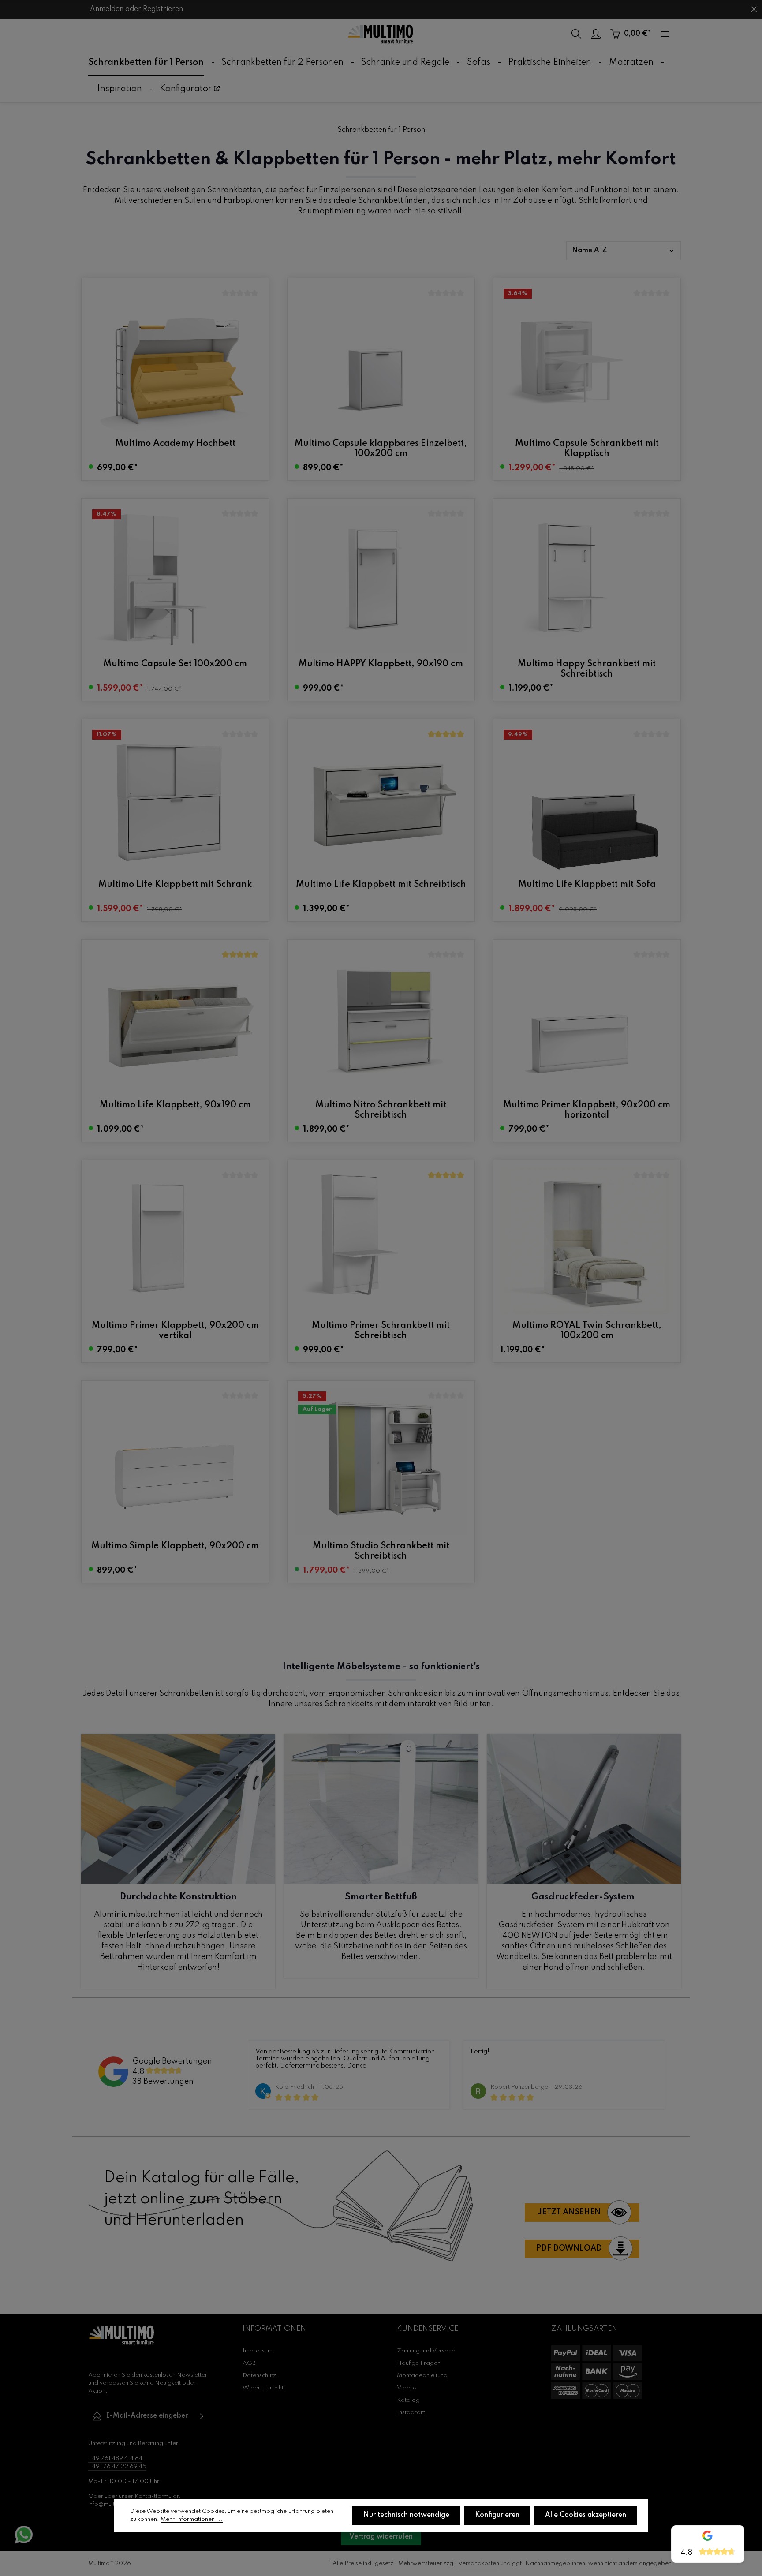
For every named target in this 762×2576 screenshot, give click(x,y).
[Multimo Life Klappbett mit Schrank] (175, 800)
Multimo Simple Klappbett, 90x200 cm (175, 1546)
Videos (407, 2388)
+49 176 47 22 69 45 (117, 2466)
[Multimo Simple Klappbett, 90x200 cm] (175, 1461)
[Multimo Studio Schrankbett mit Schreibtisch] (381, 1461)
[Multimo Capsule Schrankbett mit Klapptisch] (587, 359)
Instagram (411, 2413)
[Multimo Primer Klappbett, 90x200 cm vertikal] (175, 1241)
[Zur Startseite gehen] (381, 34)
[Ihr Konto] (596, 34)
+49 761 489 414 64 (115, 2458)
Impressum (258, 2351)
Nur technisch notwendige (406, 2515)
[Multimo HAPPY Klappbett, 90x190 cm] (381, 579)
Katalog (408, 2400)
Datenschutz (259, 2376)
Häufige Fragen (419, 2363)
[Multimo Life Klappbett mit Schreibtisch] (381, 800)
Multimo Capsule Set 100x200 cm (175, 664)
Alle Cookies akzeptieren (586, 2515)
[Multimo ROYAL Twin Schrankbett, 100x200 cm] (587, 1241)
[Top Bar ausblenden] (754, 9)
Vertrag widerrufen (381, 2537)
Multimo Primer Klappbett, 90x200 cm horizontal (587, 1110)
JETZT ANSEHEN (569, 2212)
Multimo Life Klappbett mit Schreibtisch (381, 885)
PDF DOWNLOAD (569, 2248)
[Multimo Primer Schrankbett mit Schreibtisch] (381, 1241)
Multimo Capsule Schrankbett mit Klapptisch (587, 449)
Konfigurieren (497, 2515)
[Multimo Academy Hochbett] (175, 359)
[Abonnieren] (202, 2416)
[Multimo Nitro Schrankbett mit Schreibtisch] (381, 1020)
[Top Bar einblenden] (665, 34)
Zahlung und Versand (426, 2351)
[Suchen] (576, 34)
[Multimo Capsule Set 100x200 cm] (175, 579)
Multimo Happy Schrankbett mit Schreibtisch (587, 669)
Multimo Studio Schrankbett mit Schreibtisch (381, 1551)
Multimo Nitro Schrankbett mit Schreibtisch (381, 1110)
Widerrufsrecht (263, 2388)
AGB (249, 2363)
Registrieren (163, 9)
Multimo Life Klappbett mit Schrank (175, 885)
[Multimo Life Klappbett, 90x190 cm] (175, 1020)
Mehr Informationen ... (192, 2519)
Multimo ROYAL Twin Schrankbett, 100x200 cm (587, 1331)
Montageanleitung (422, 2376)
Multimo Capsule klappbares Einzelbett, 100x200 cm (381, 449)
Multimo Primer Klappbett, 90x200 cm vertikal (175, 1331)
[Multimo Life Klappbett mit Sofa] (587, 800)
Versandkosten (479, 2563)
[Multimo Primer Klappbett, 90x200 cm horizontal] (587, 1020)
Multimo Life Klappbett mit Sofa (587, 885)
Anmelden (107, 9)
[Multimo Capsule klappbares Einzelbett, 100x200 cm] (381, 359)
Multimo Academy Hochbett (175, 444)
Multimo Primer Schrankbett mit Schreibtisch (381, 1331)
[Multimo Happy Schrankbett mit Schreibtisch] (587, 579)
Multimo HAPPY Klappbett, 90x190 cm (381, 664)
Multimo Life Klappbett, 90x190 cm (175, 1105)
